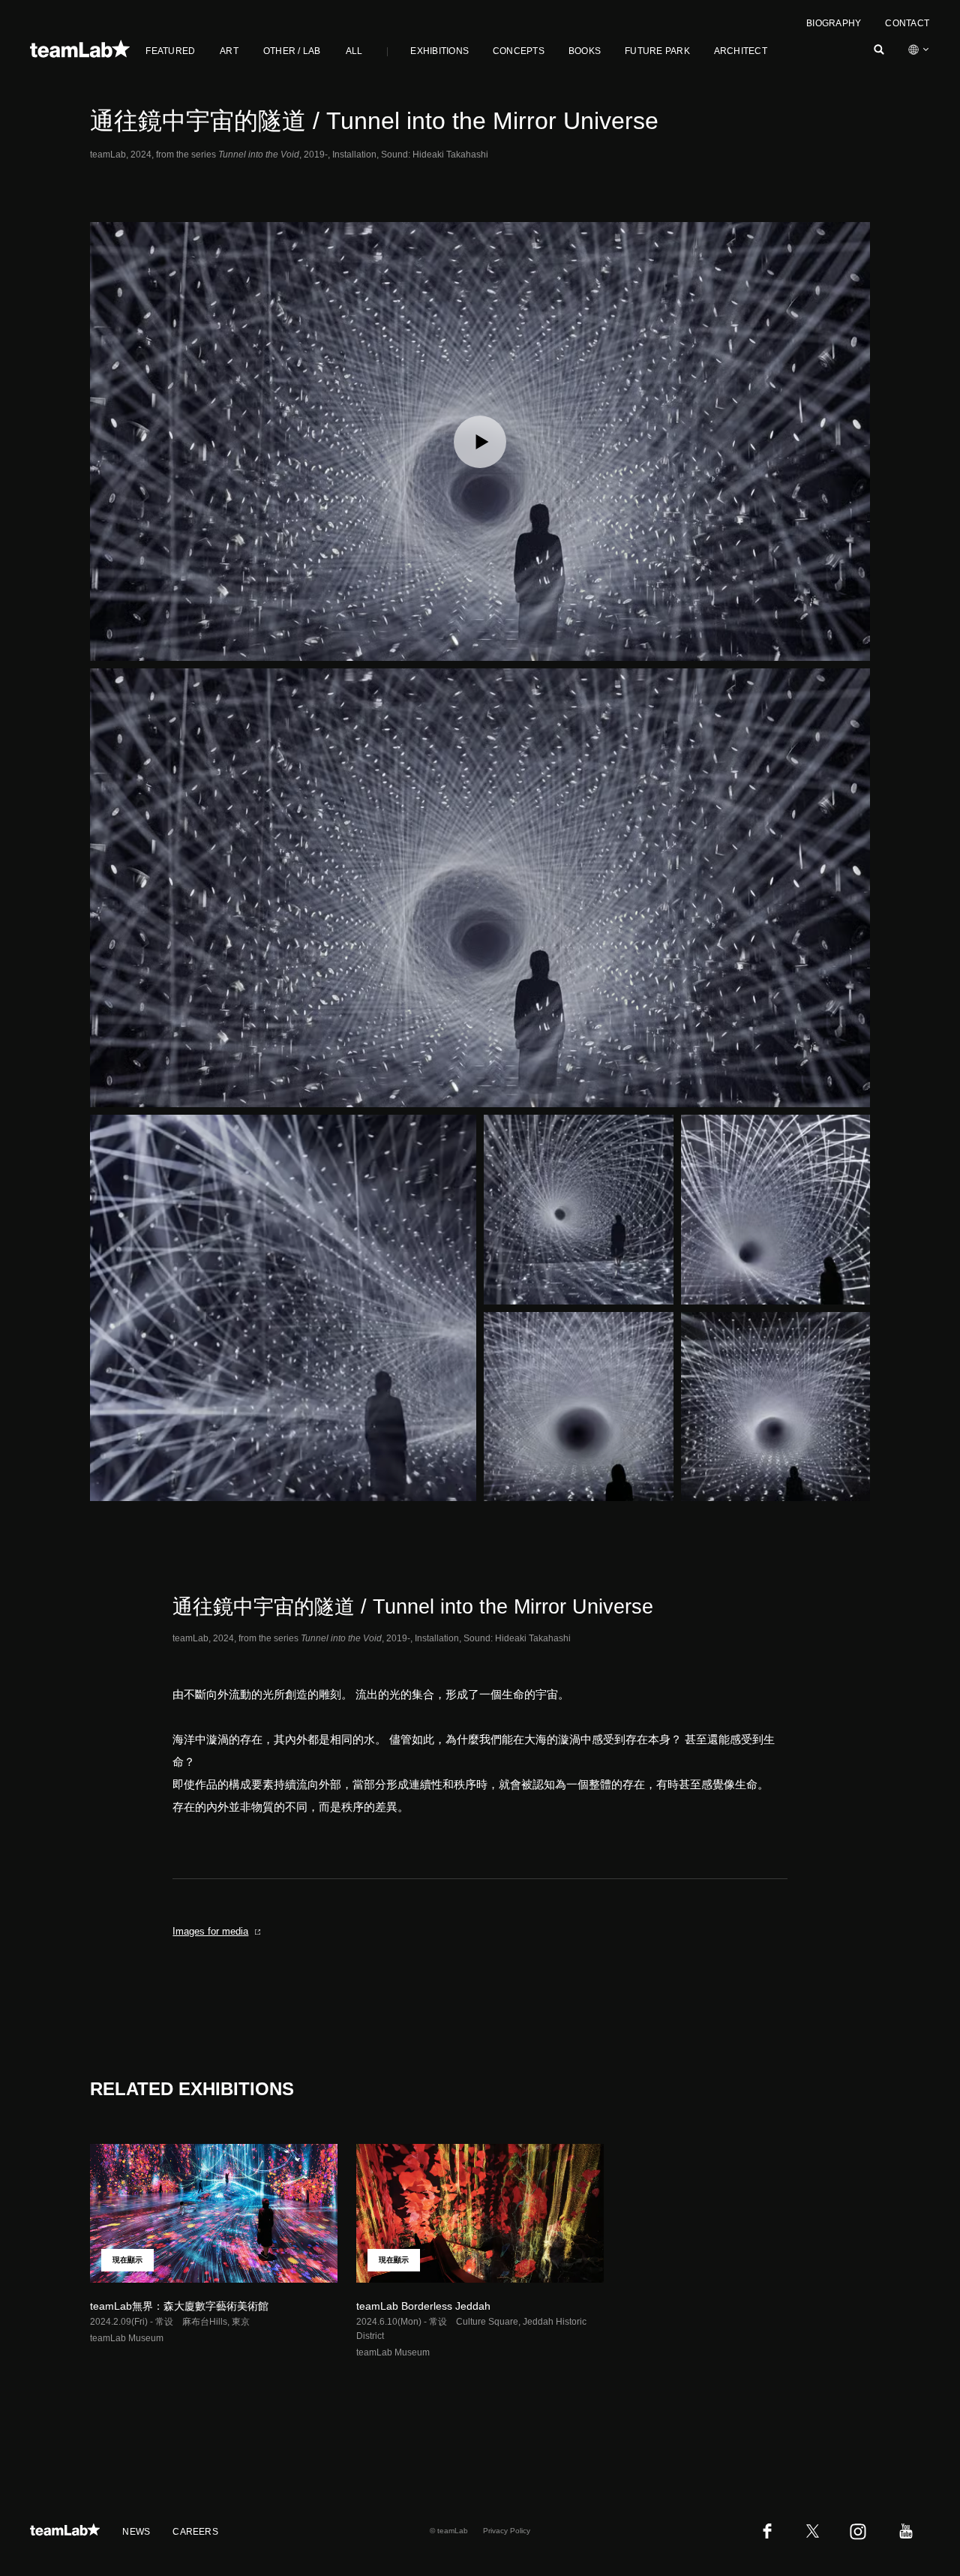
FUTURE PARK (657, 51)
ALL (354, 51)
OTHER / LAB (292, 51)
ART (229, 51)
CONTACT (907, 23)
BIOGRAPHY (834, 23)
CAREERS (195, 2532)
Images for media (210, 1931)
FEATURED (170, 51)
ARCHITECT (741, 51)
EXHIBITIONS (439, 51)
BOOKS (585, 51)
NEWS (136, 2532)
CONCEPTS (519, 51)
